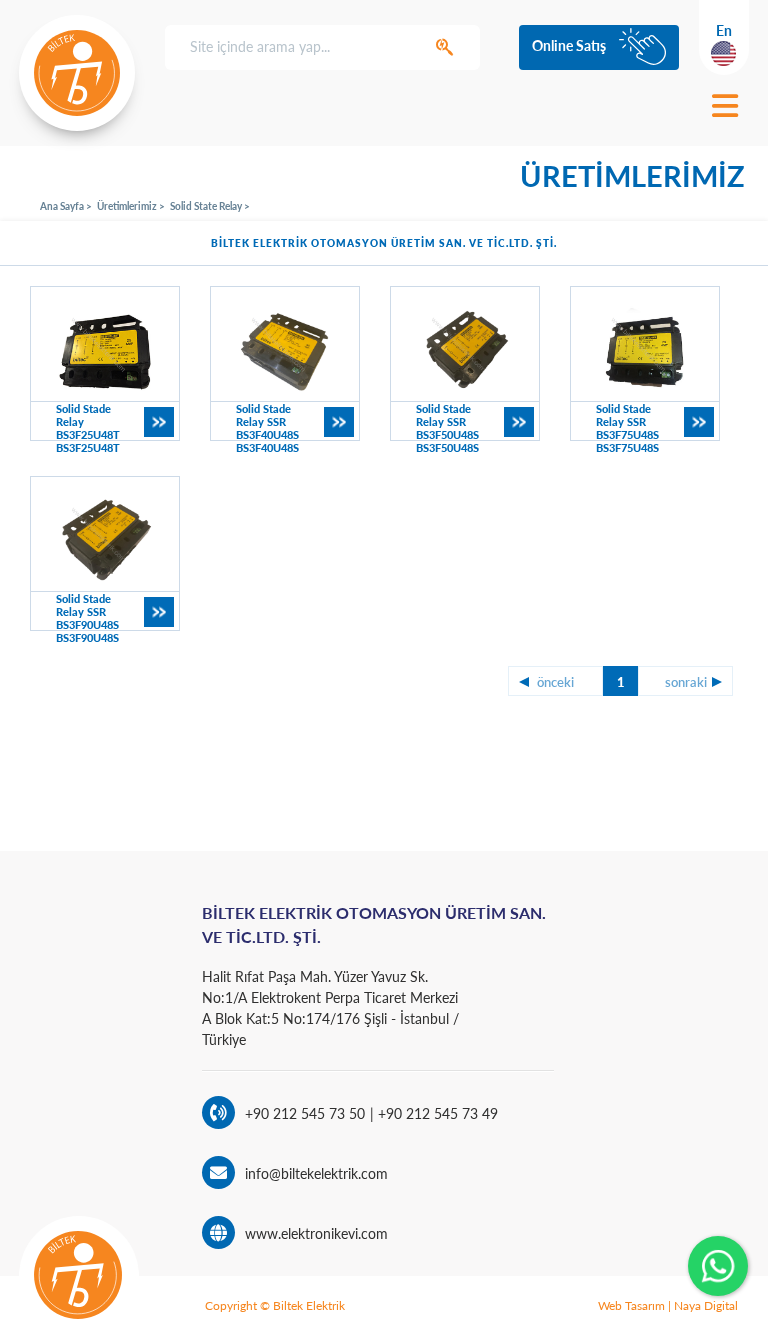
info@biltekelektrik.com (316, 1173)
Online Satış (569, 45)
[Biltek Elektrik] (77, 73)
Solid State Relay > (210, 206)
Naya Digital (706, 1305)
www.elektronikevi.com (316, 1233)
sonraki (686, 682)
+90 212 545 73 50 (305, 1113)
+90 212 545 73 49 (436, 1113)
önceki (555, 682)
